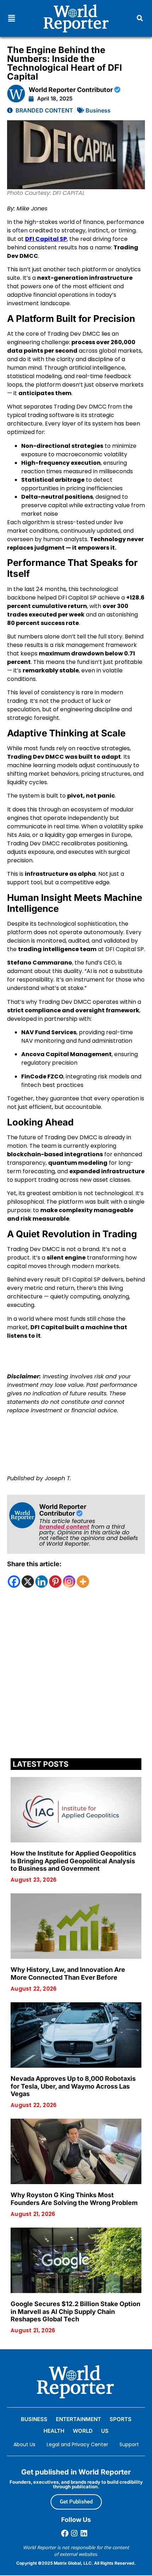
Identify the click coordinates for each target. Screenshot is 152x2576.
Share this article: (34, 1564)
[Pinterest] (55, 1582)
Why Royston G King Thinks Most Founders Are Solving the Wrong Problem (74, 2199)
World (83, 2431)
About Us (24, 2444)
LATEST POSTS (41, 1764)
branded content (64, 1527)
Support (129, 2444)
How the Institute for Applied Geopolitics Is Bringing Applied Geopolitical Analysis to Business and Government (73, 1861)
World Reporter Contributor (71, 90)
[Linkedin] (42, 1582)
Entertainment (78, 2419)
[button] (11, 18)
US (105, 2431)
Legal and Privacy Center (77, 2444)
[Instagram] (69, 1582)
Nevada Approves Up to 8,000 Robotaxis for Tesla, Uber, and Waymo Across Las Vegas (73, 2086)
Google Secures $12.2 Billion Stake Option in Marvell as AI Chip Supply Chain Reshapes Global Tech (75, 2311)
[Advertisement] (76, 1675)
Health (54, 2431)
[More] (83, 1582)
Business (98, 110)
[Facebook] (14, 1582)
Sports (121, 2419)
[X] (28, 1582)
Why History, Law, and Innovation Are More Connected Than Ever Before (68, 1973)
